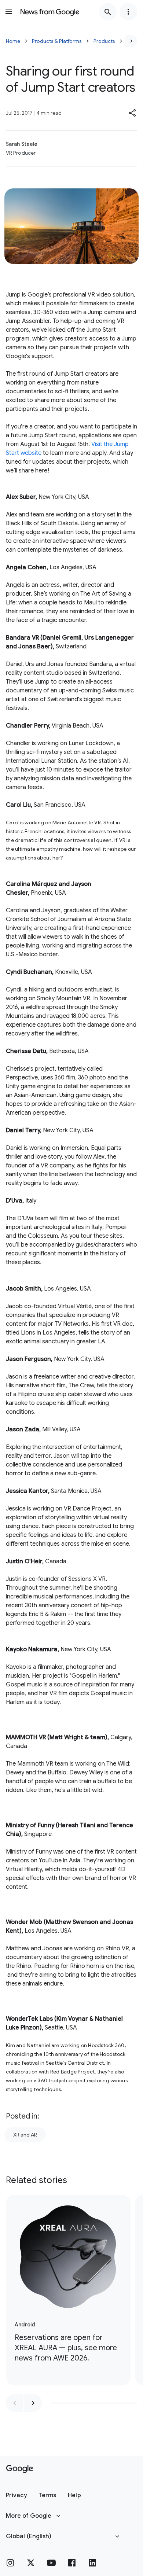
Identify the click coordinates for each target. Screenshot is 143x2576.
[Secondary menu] (128, 12)
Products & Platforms (57, 41)
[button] (133, 113)
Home (13, 41)
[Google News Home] (50, 12)
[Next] (131, 41)
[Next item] (33, 2403)
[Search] (108, 12)
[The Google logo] (20, 2469)
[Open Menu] (9, 12)
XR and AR (25, 2135)
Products (104, 41)
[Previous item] (15, 2403)
